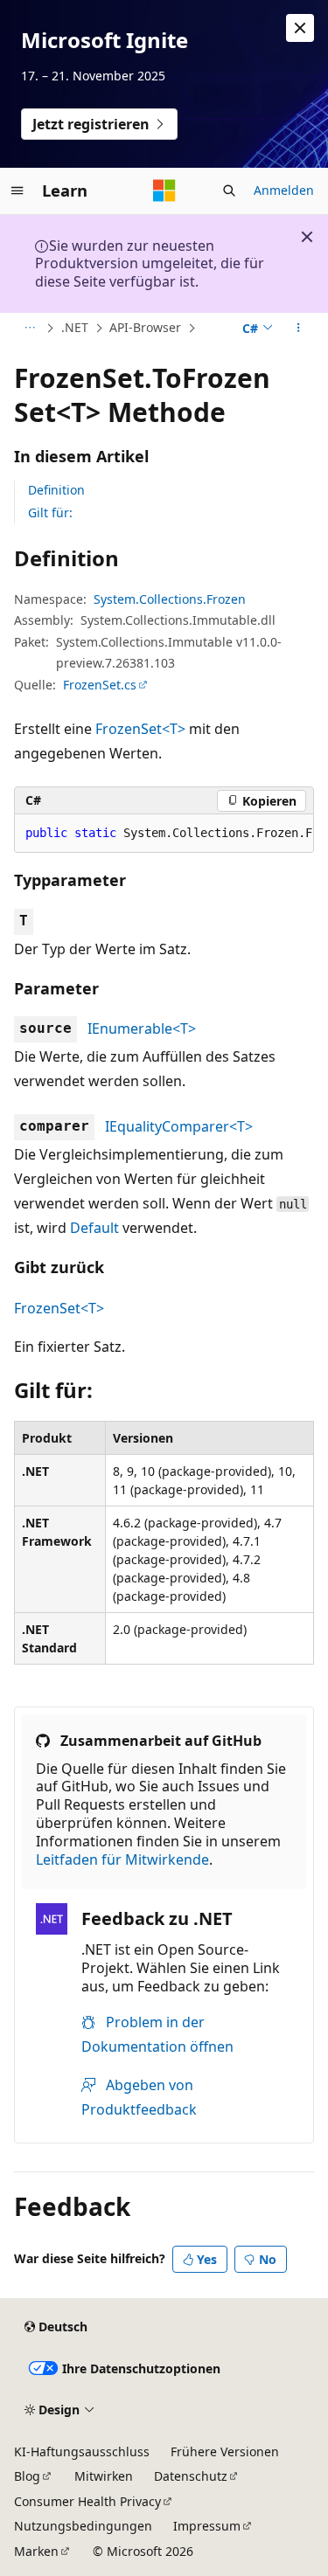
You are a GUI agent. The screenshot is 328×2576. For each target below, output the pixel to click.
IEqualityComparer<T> (179, 1126)
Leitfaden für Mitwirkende (122, 1859)
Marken (36, 2551)
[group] (164, 834)
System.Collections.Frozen (170, 599)
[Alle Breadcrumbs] (29, 329)
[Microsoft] (164, 190)
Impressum (207, 2526)
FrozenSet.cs (100, 685)
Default (94, 1228)
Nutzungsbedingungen (83, 2526)
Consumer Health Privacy (87, 2501)
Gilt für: (50, 512)
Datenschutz (191, 2476)
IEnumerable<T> (142, 1028)
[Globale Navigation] (17, 190)
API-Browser (145, 327)
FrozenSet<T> (140, 729)
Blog (27, 2476)
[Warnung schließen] (300, 28)
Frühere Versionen (225, 2451)
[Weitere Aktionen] (299, 329)
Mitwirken (104, 2476)
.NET (75, 327)
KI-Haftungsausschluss (82, 2451)
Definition (56, 490)
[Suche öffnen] (229, 190)
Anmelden (284, 190)
